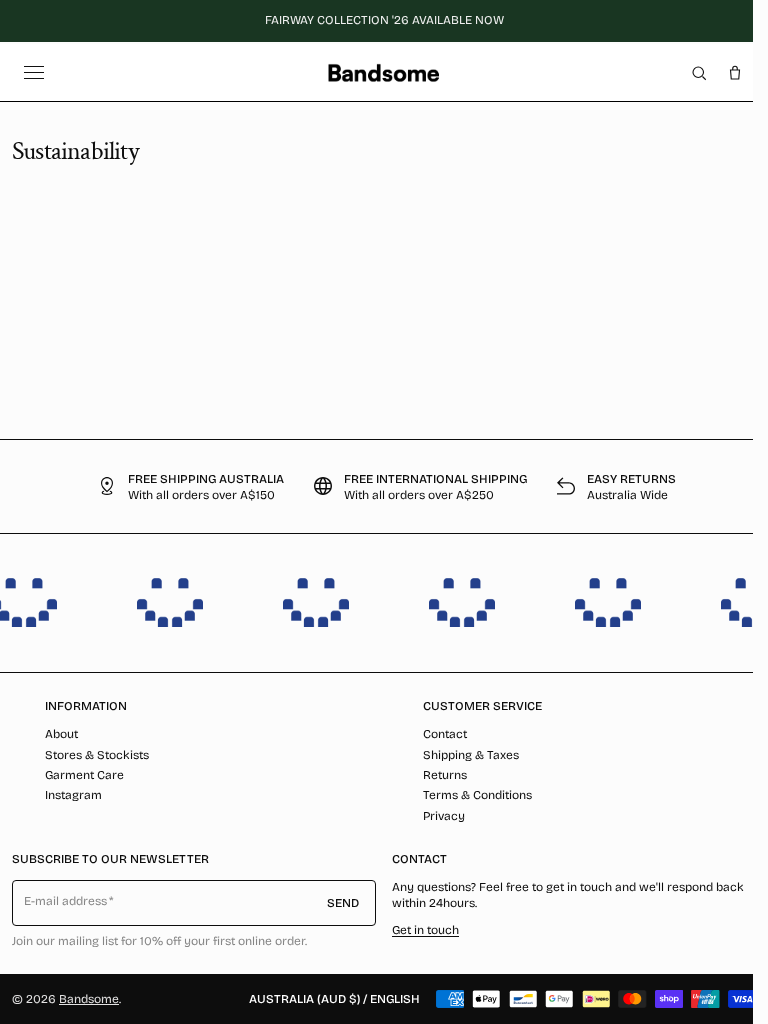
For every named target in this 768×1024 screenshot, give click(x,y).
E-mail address (66, 901)
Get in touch (425, 930)
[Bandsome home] (383, 73)
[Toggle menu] (34, 73)
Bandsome (89, 999)
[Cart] (735, 73)
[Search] (699, 73)
